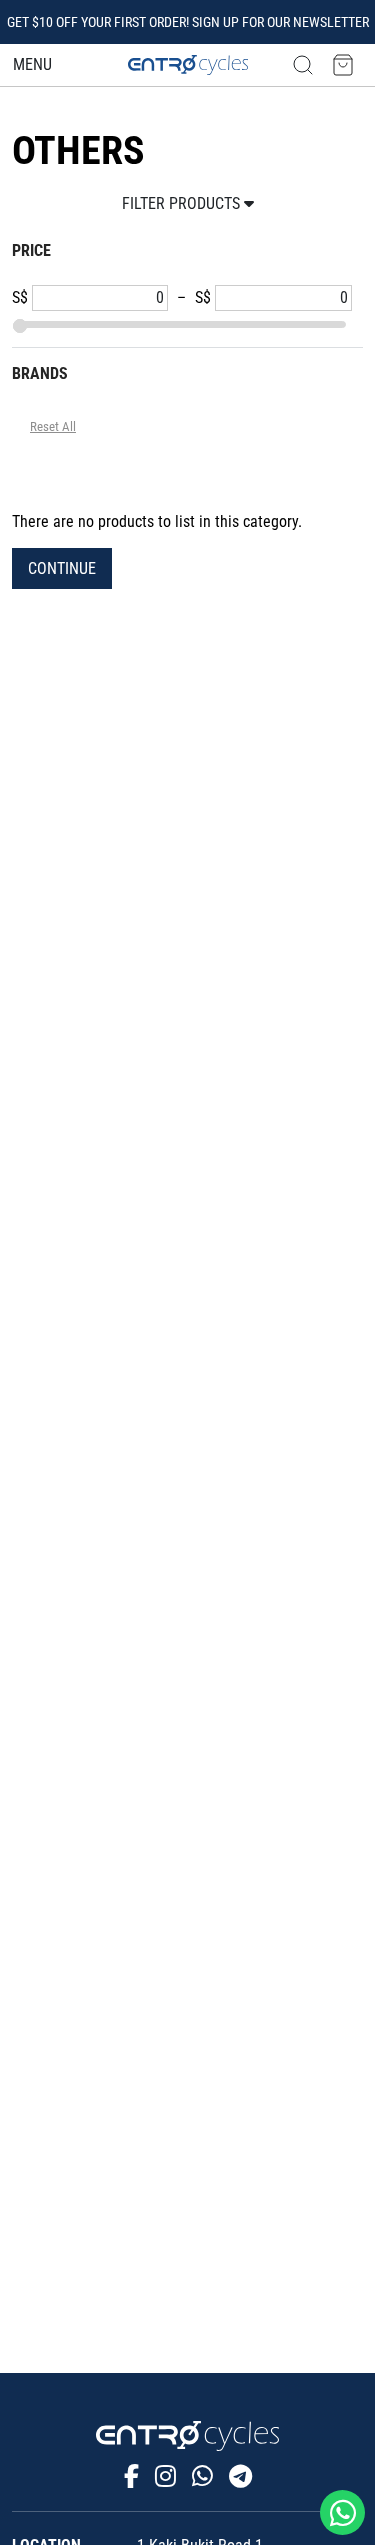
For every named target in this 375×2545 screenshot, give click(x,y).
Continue (62, 568)
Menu (32, 64)
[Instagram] (165, 2477)
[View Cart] (343, 64)
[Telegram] (240, 2477)
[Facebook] (131, 2477)
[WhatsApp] (202, 2477)
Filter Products (183, 203)
